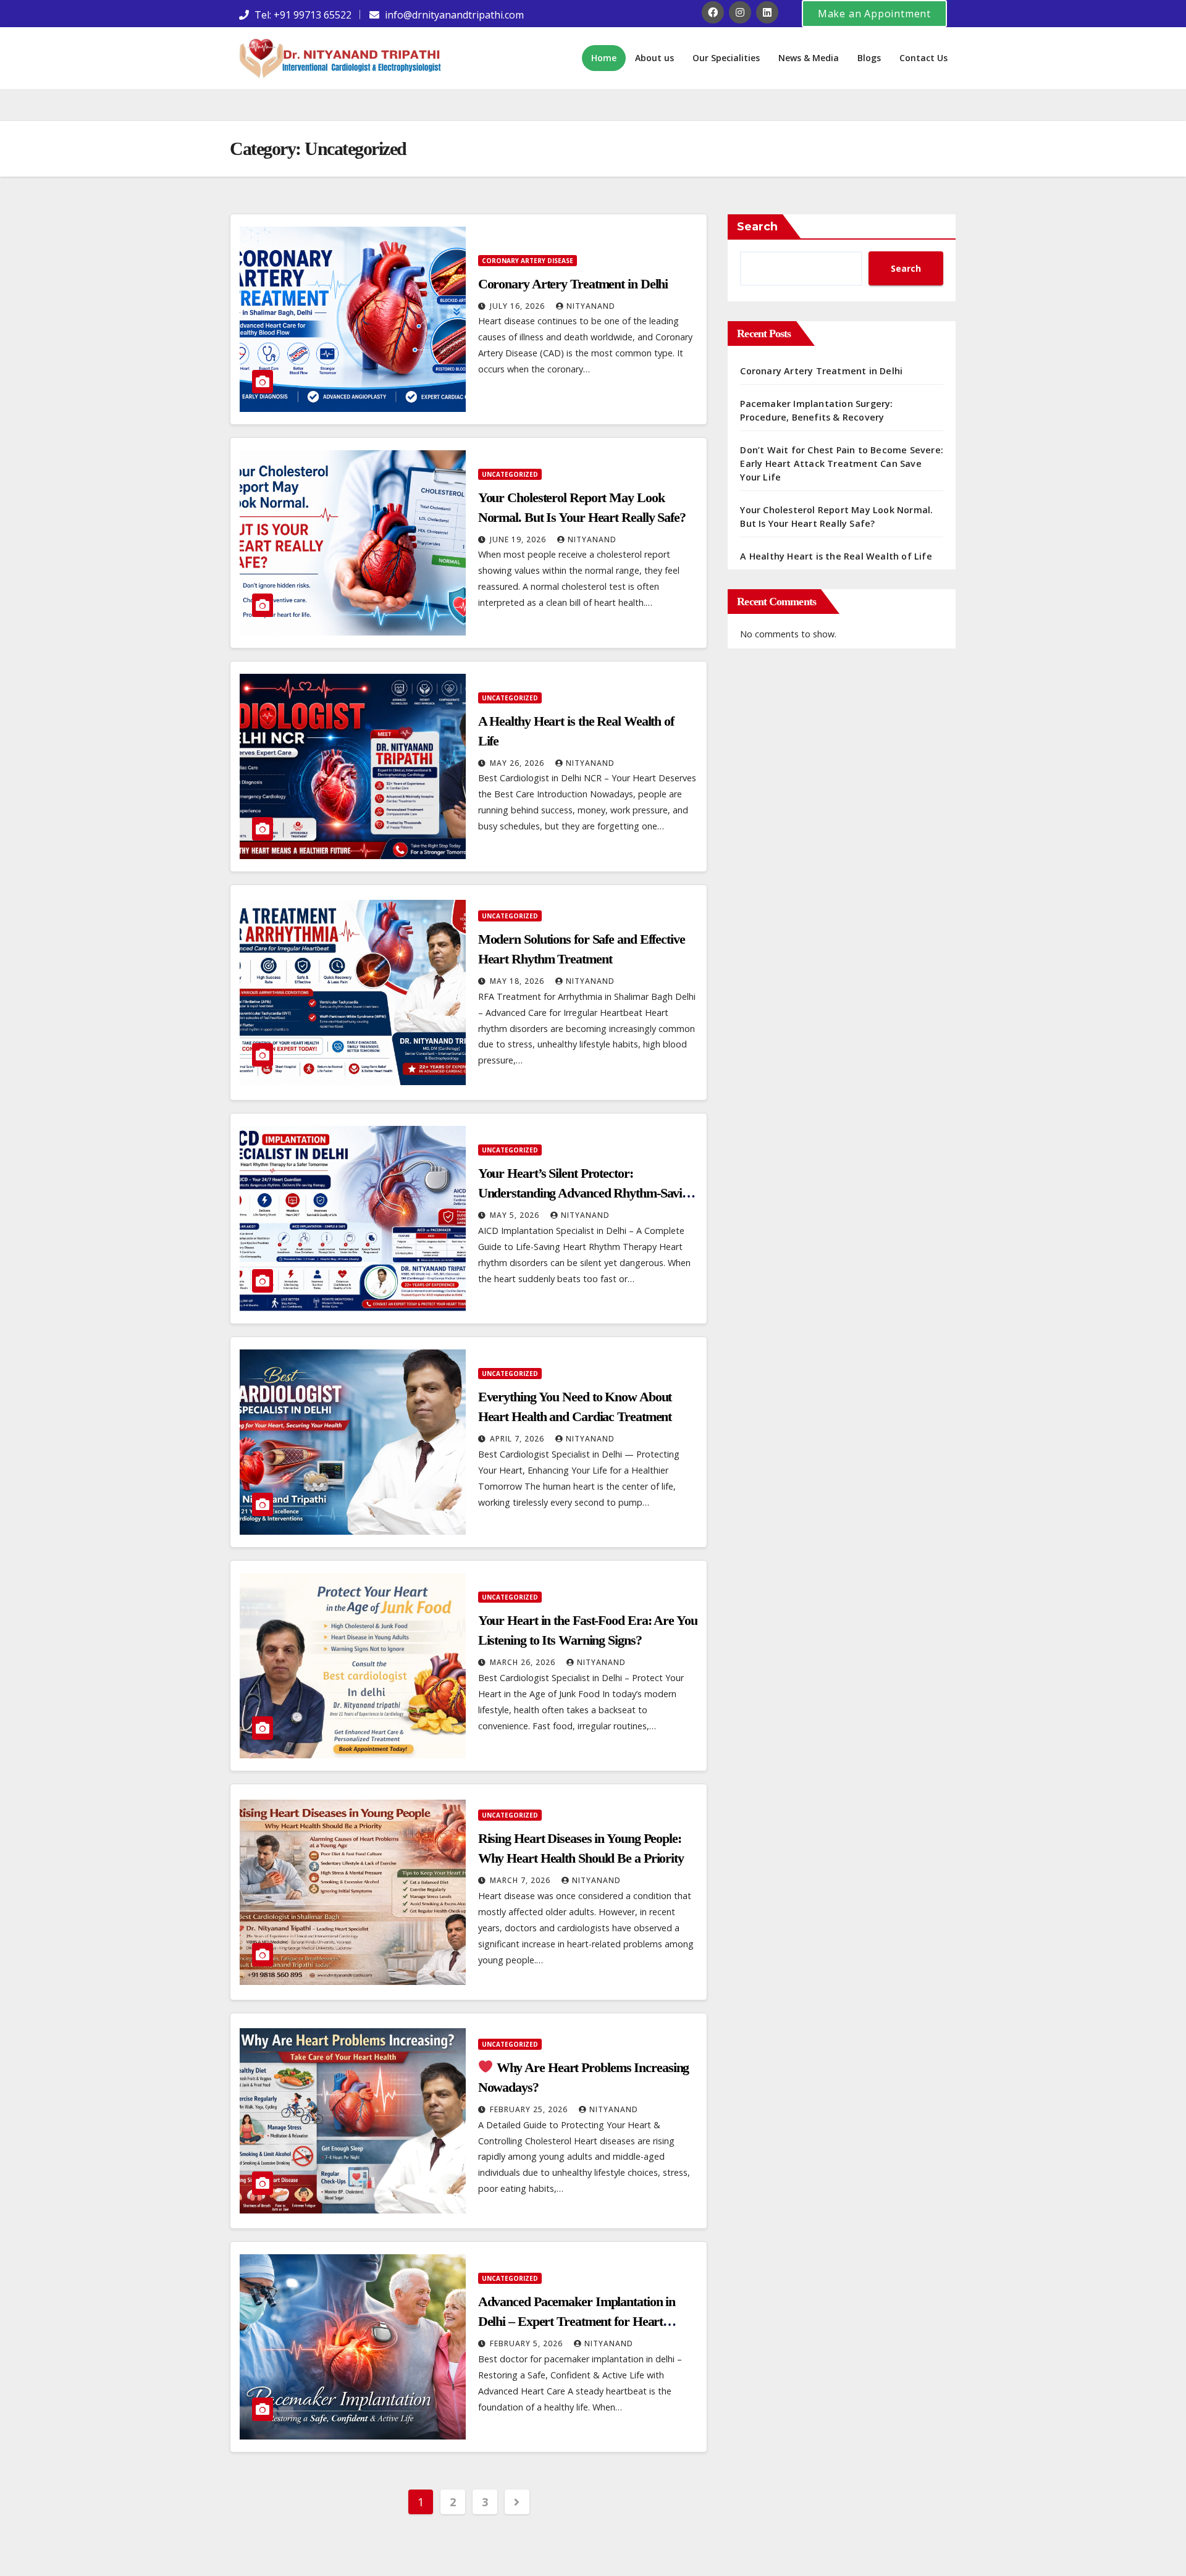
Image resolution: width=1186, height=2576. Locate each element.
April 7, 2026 (518, 1439)
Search (757, 227)
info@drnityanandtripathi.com (454, 15)
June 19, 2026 (519, 539)
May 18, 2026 (518, 981)
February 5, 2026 (528, 2343)
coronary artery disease (528, 261)
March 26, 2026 (524, 1662)
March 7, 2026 (521, 1880)
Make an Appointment (874, 14)
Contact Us (923, 58)
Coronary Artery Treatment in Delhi (573, 284)
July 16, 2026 (519, 306)
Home (604, 58)
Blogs (869, 58)
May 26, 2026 (518, 763)
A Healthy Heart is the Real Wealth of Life (836, 556)
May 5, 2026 (516, 1215)
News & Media (809, 58)
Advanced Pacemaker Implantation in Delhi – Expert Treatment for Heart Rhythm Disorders (577, 2321)
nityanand (591, 306)
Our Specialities (726, 58)
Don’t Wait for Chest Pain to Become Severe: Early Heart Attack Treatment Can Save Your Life (842, 464)
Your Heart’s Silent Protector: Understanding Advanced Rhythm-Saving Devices (587, 1193)
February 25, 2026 (530, 2109)
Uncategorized (510, 474)
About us (654, 58)
